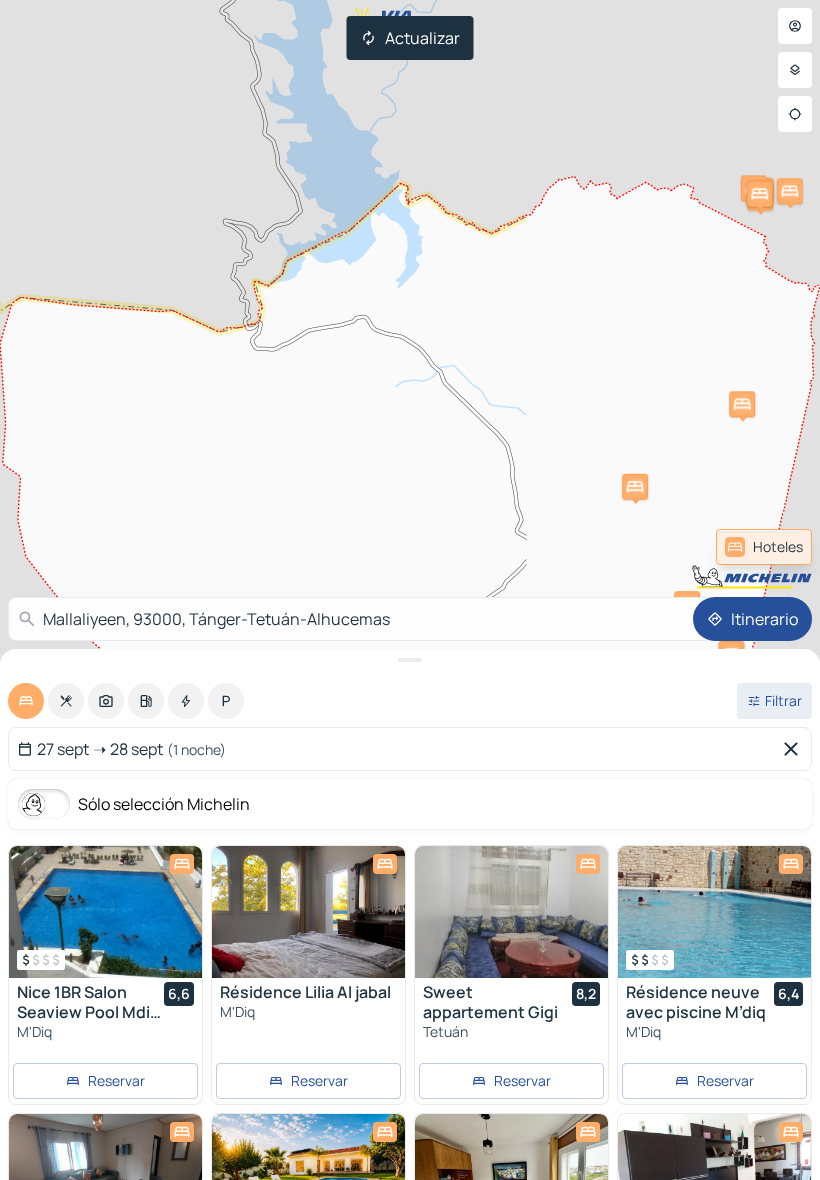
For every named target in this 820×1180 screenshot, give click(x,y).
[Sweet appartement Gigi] (511, 912)
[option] (26, 701)
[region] (105, 912)
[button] (742, 404)
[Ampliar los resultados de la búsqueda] (410, 660)
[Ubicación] (795, 114)
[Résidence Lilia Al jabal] (308, 912)
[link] (764, 547)
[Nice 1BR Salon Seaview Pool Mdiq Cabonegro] (105, 912)
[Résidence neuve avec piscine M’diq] (714, 912)
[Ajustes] (795, 70)
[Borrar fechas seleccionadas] (795, 749)
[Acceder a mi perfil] (795, 26)
